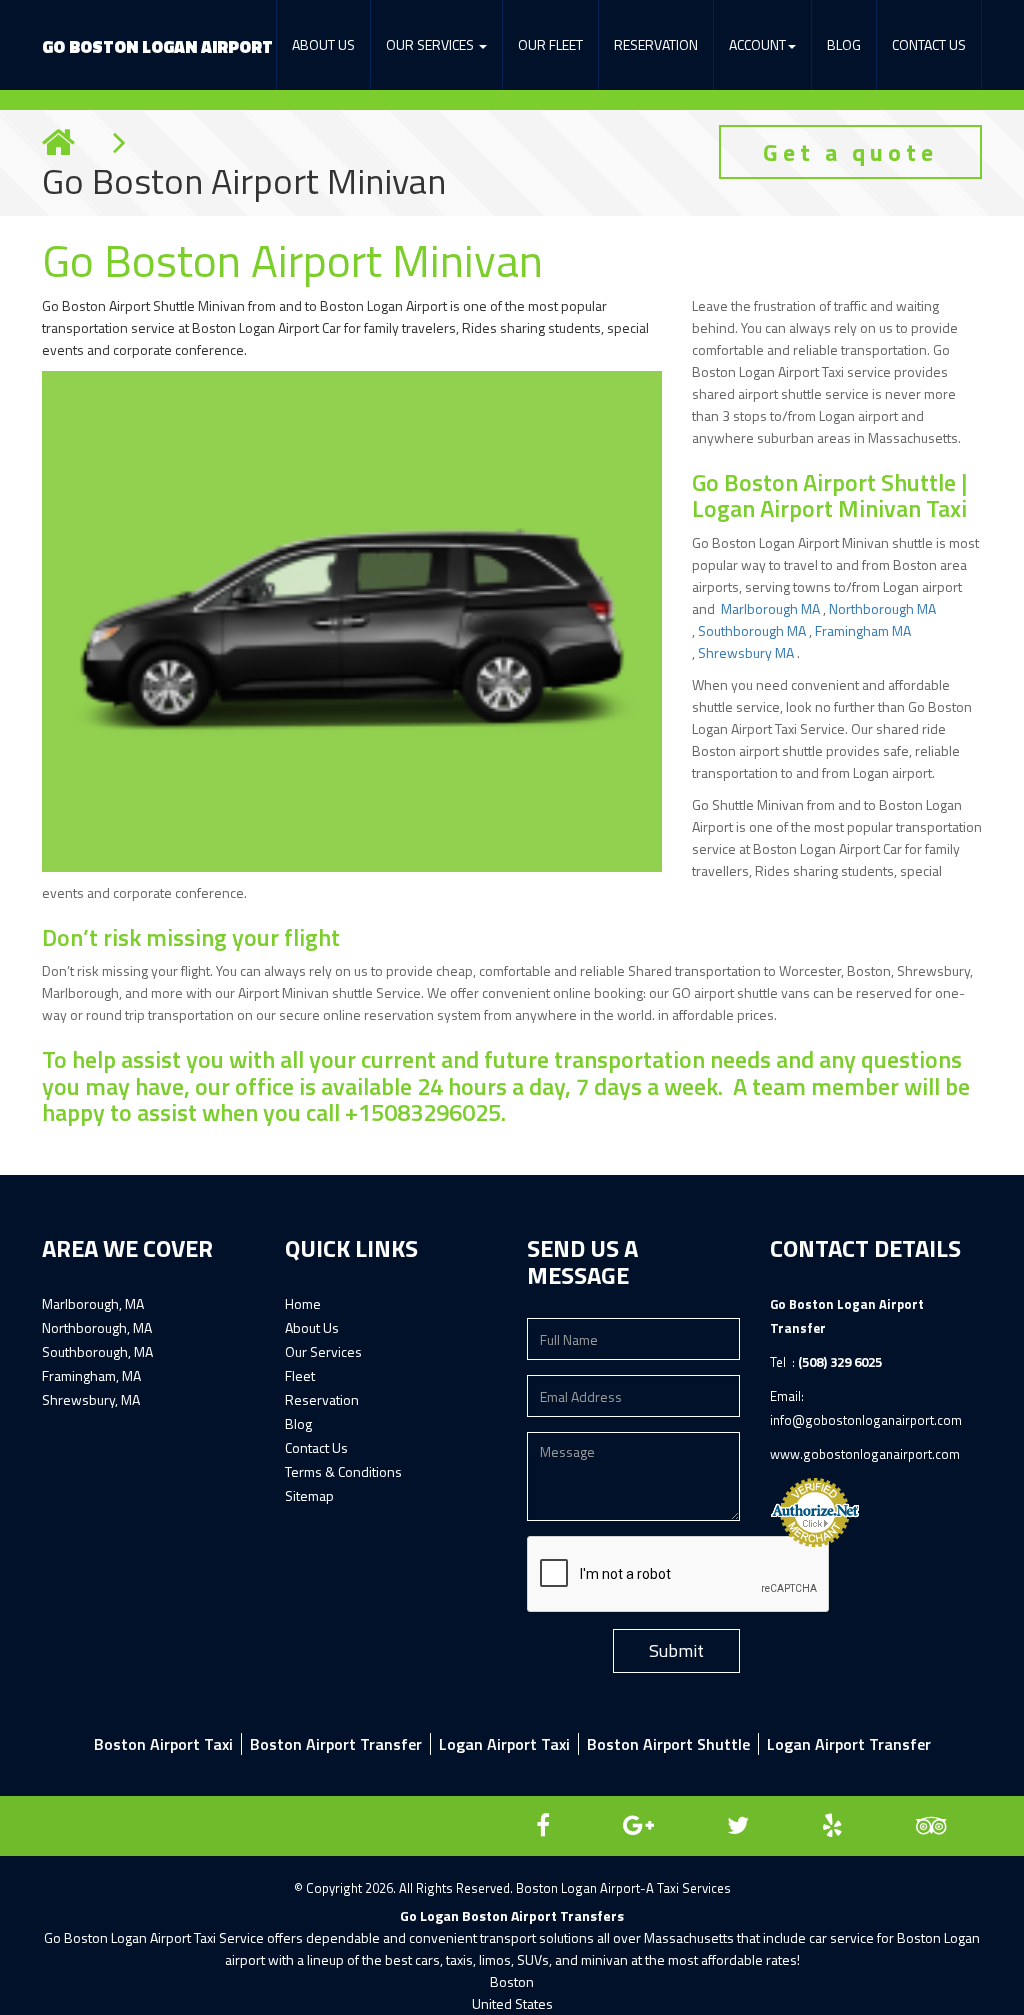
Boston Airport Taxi (163, 1744)
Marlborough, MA (93, 1303)
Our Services (323, 1351)
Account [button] (757, 44)
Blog (844, 44)
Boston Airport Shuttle (668, 1744)
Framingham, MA (91, 1375)
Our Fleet (550, 44)
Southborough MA (753, 630)
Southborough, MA (97, 1351)
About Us (323, 44)
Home (303, 1303)
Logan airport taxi (504, 1744)
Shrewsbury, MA (91, 1399)
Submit (676, 1650)
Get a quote (850, 152)
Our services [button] (431, 44)
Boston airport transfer (336, 1744)
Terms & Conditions (343, 1471)
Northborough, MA (97, 1327)
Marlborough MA (772, 608)
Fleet (300, 1375)
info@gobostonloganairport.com (866, 1420)
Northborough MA (882, 608)
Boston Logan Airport (157, 47)
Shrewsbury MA (747, 652)
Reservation (656, 44)
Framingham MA (863, 630)
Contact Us (929, 44)
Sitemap (309, 1495)
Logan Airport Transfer (849, 1744)
